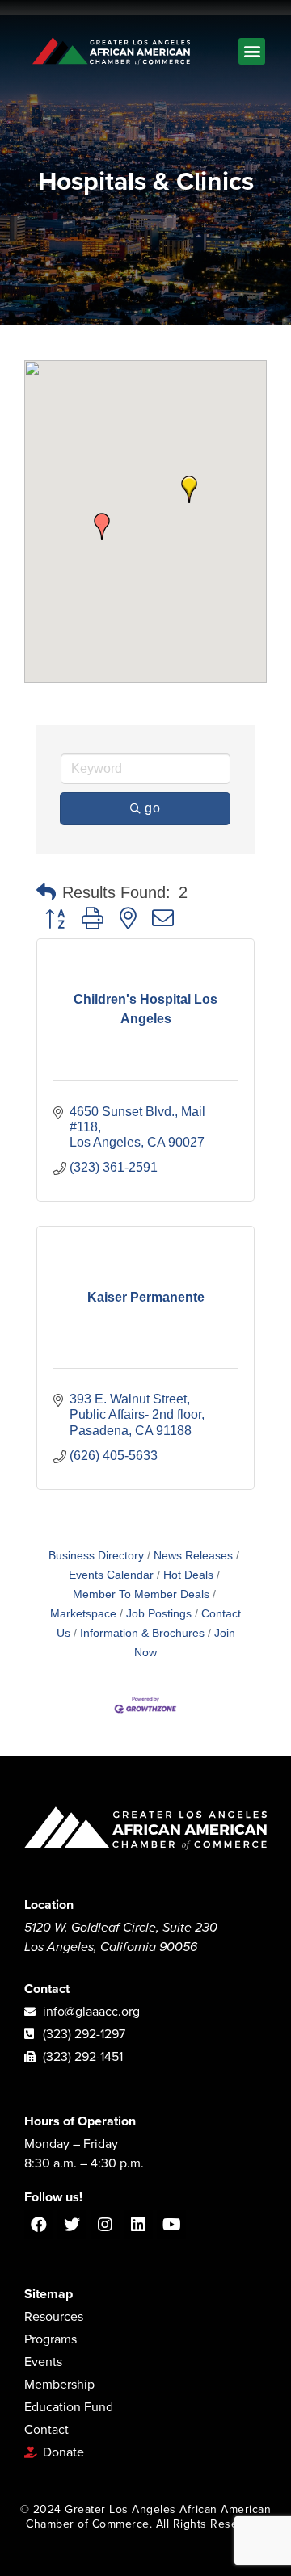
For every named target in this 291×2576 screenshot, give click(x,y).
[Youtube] (171, 2225)
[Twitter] (72, 2225)
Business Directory (96, 1556)
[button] (252, 51)
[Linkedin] (138, 2225)
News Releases (193, 1556)
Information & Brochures (142, 1633)
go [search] (152, 808)
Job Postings (159, 1614)
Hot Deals (188, 1575)
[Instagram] (105, 2225)
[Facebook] (39, 2225)
